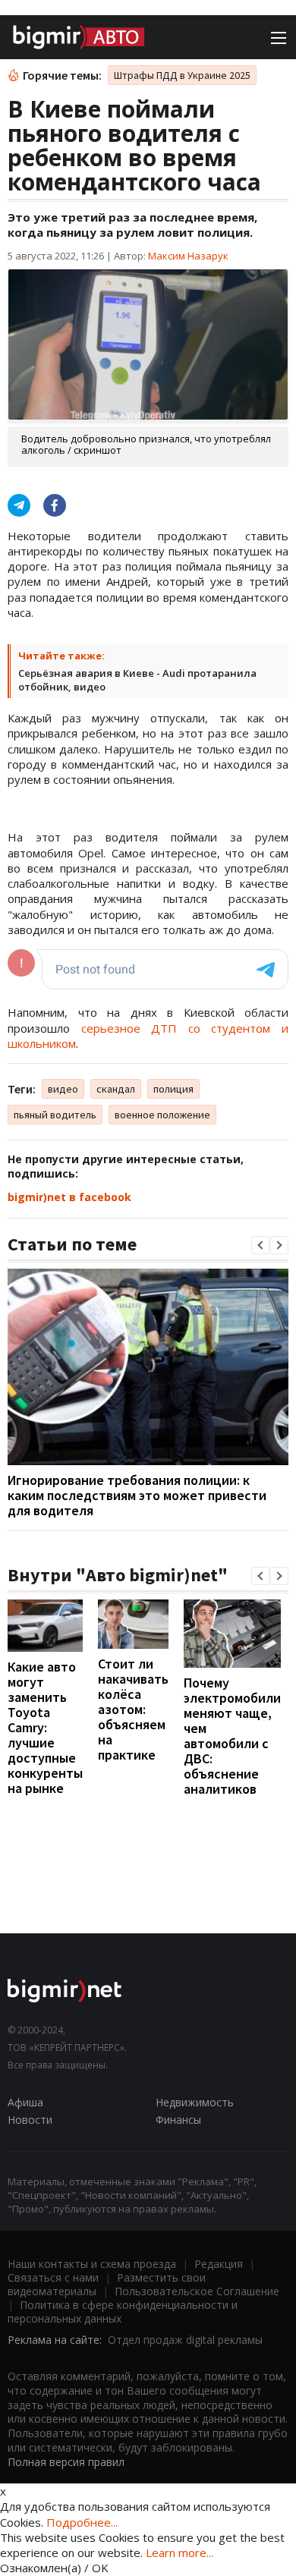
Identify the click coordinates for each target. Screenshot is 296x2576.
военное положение (162, 1115)
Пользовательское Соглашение (197, 2291)
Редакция (219, 2264)
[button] (260, 1245)
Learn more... (179, 2552)
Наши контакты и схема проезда (92, 2264)
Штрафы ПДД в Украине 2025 (182, 75)
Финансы (178, 2120)
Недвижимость (195, 2102)
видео (63, 1089)
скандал (116, 1089)
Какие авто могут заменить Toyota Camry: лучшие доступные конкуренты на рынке (45, 1727)
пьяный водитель (55, 1115)
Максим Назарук (188, 256)
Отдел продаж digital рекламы (185, 2340)
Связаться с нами (53, 2277)
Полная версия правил (66, 2462)
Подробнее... (82, 2522)
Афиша (25, 2102)
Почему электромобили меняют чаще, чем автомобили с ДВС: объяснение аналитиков (232, 1736)
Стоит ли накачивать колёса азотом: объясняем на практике (133, 1709)
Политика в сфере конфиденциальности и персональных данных (123, 2312)
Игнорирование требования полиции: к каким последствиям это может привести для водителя (137, 1495)
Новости (30, 2120)
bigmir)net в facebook (69, 1197)
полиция (173, 1089)
